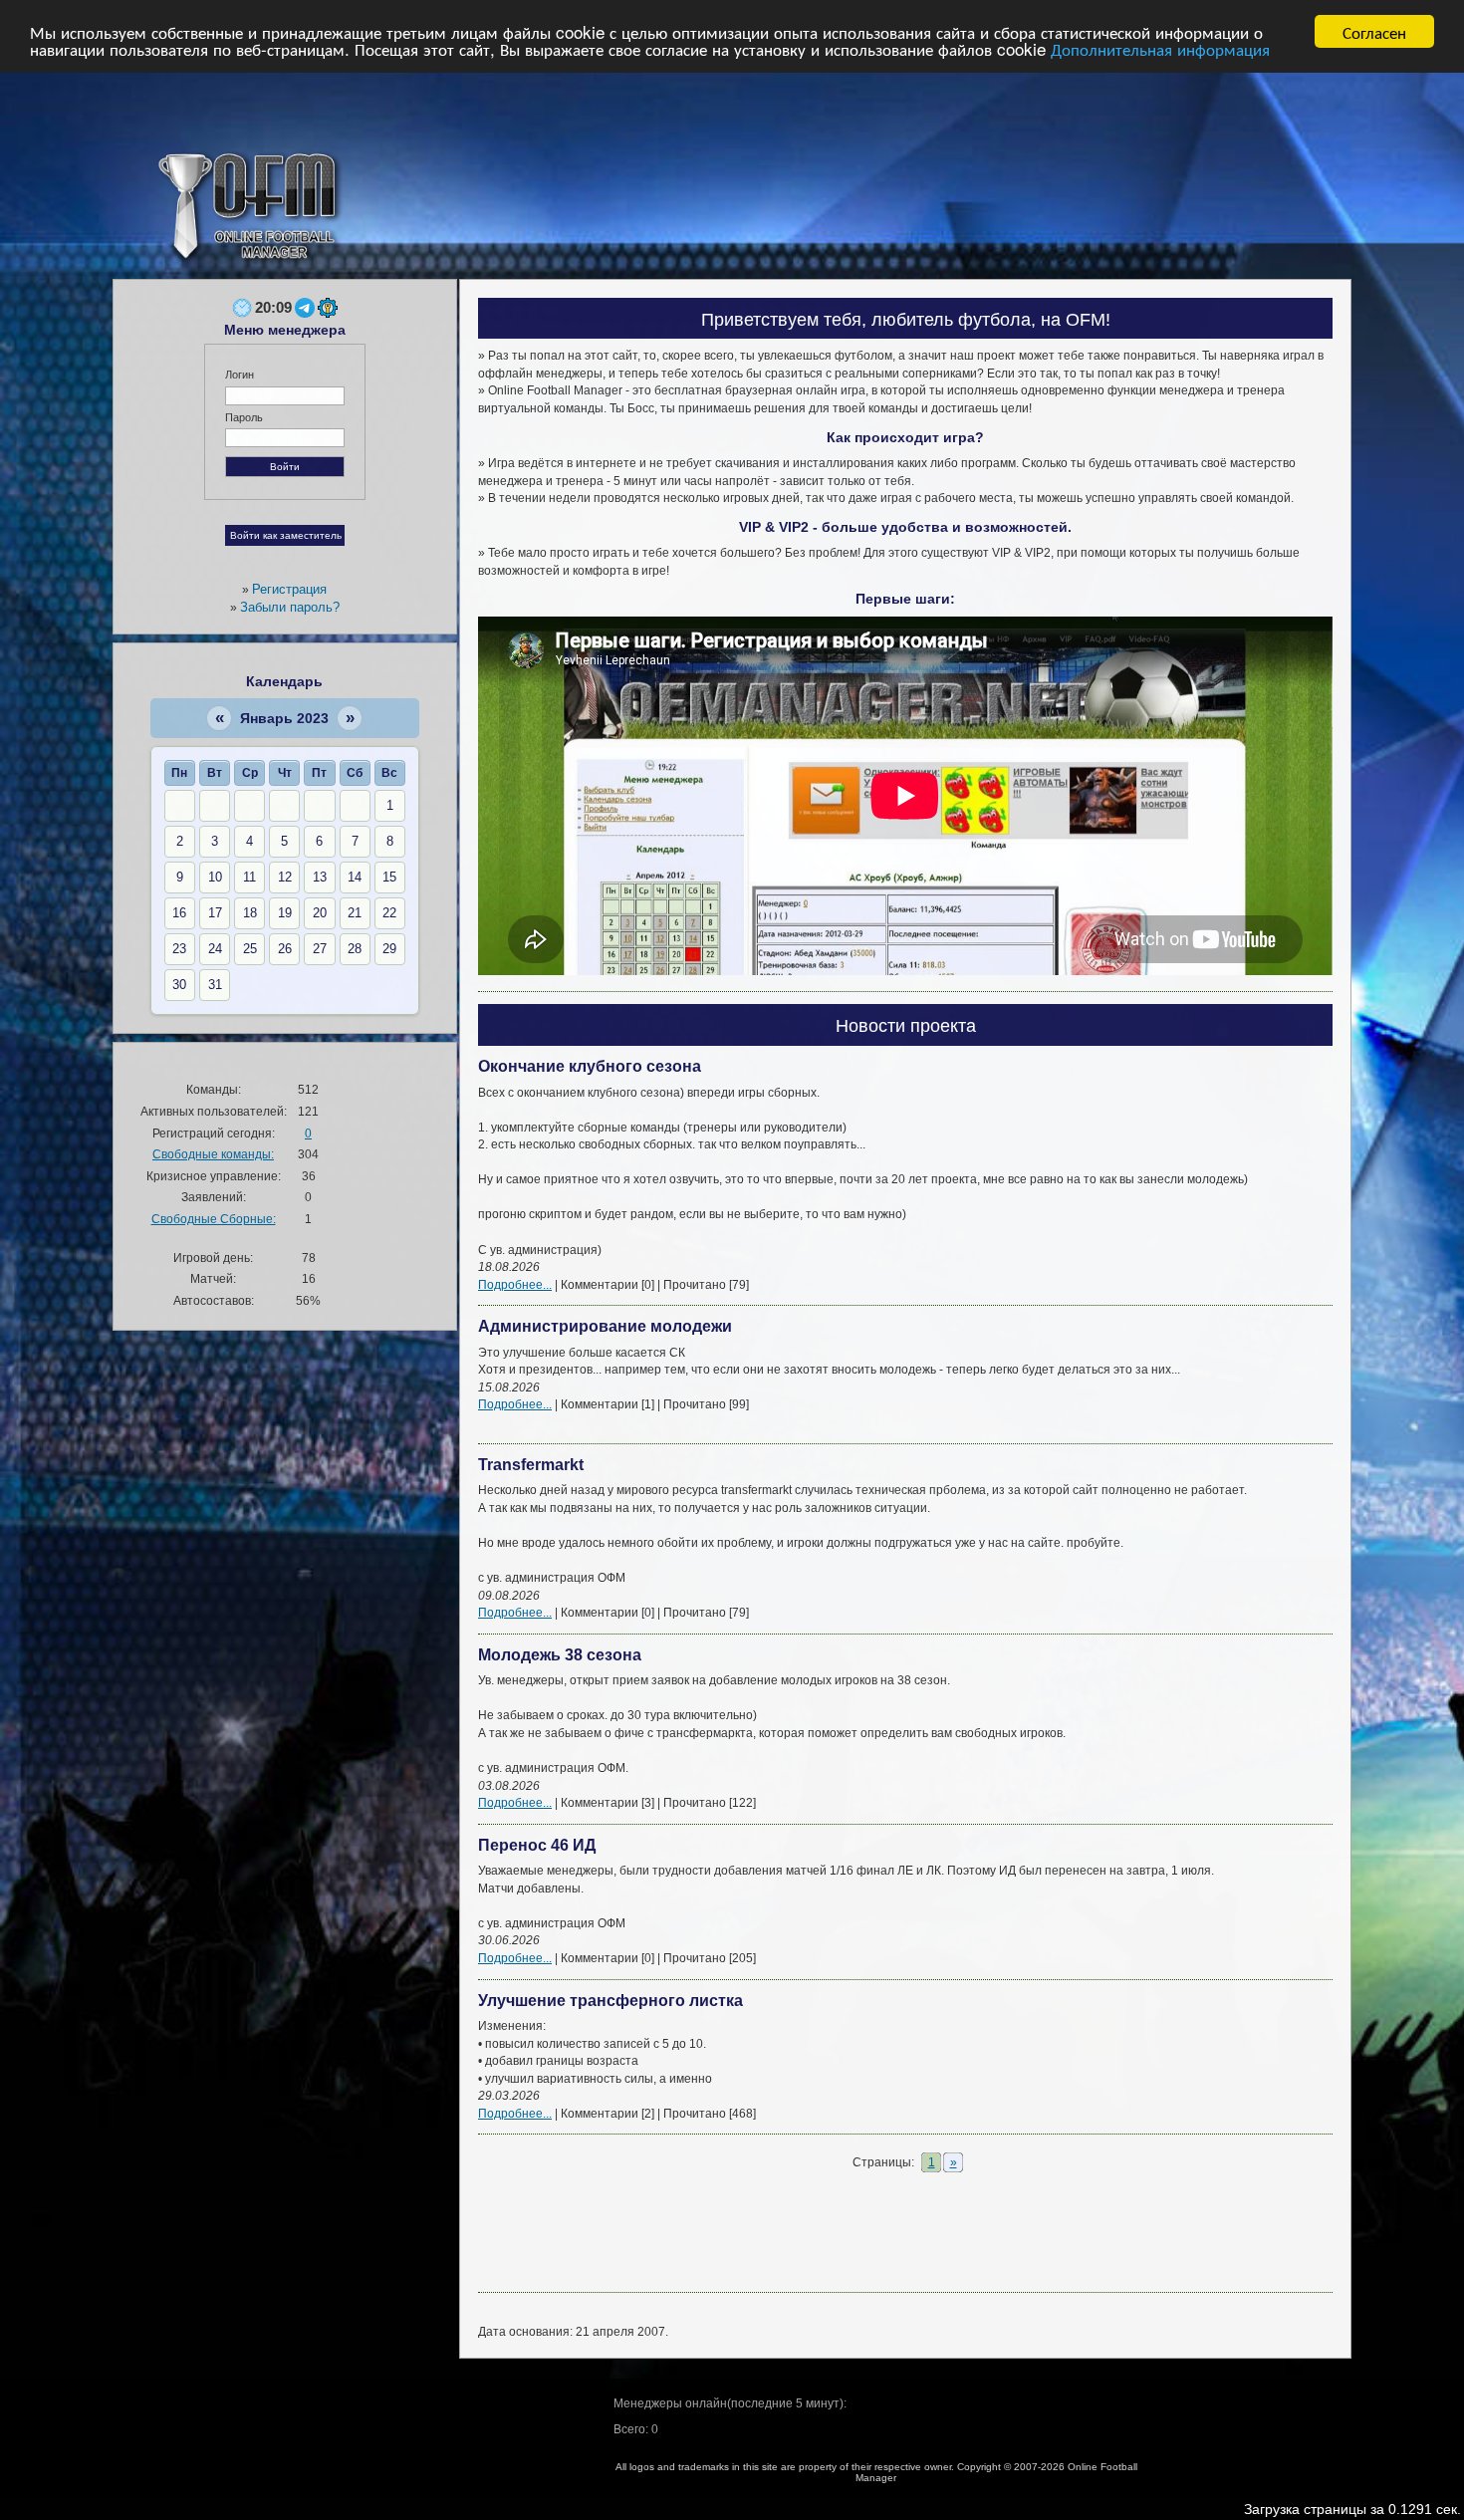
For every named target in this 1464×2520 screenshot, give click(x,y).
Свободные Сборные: (214, 1219)
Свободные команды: (213, 1154)
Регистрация (289, 589)
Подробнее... (515, 1284)
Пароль (244, 417)
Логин (240, 375)
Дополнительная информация (1160, 49)
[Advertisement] (905, 2235)
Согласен (1374, 31)
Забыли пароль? (290, 607)
